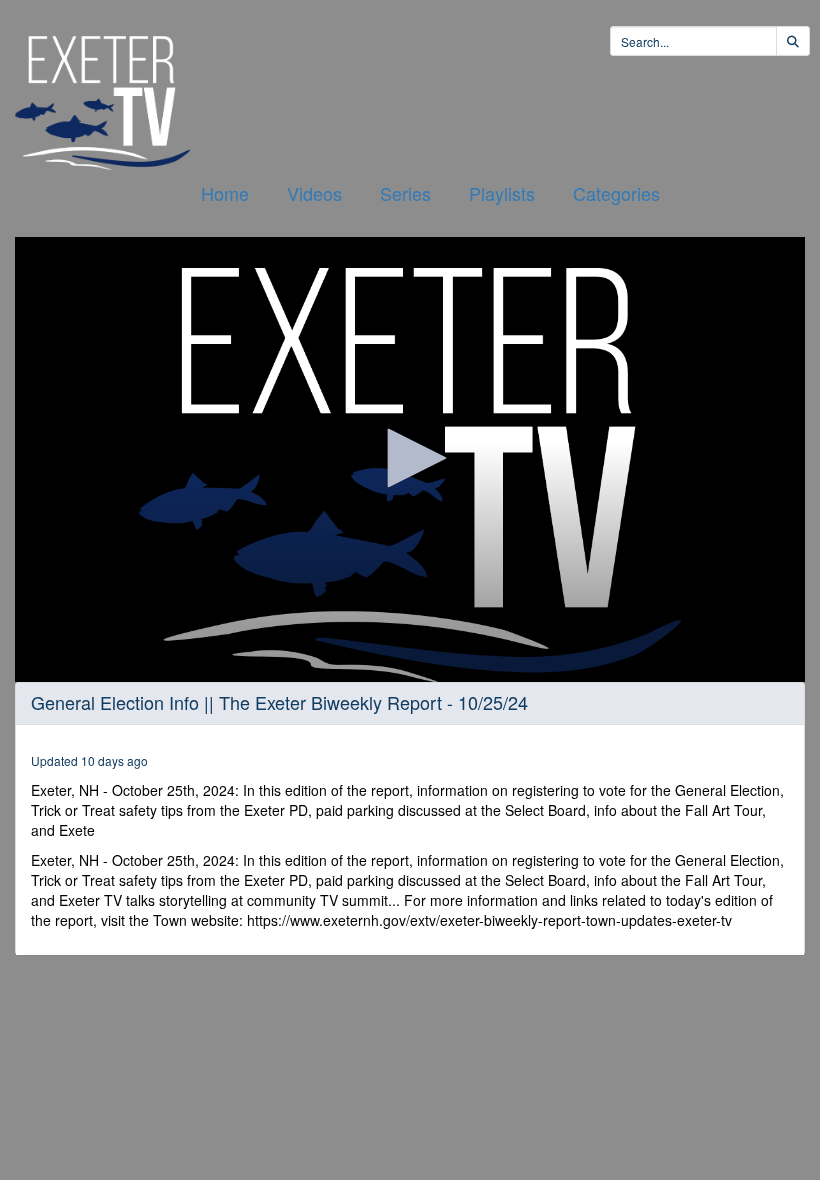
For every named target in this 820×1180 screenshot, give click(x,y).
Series (405, 193)
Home (225, 193)
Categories (616, 193)
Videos (314, 193)
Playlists (502, 193)
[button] (410, 458)
